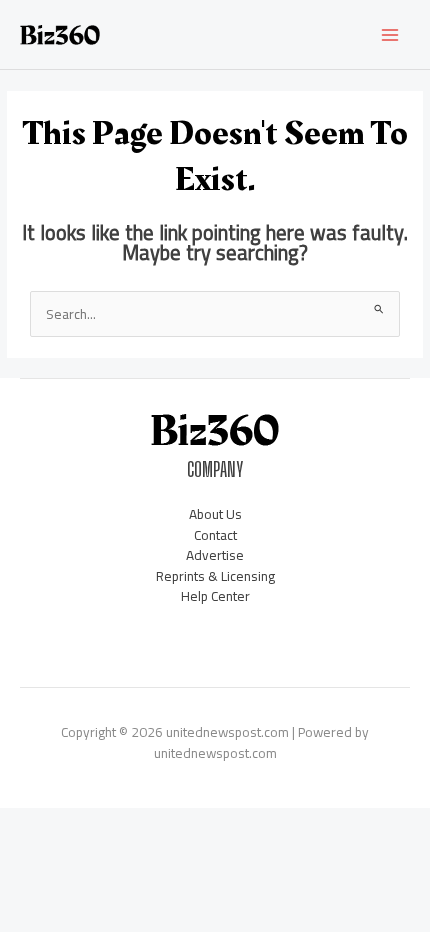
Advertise (215, 555)
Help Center (215, 596)
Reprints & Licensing (215, 576)
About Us (215, 514)
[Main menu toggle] (390, 34)
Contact (215, 535)
